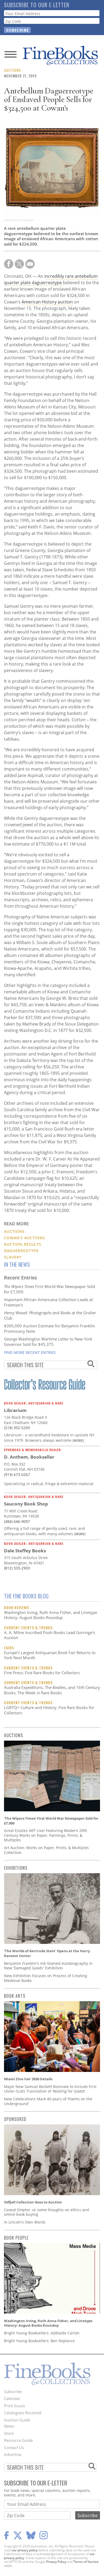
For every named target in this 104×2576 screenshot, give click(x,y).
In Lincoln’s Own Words (25, 2222)
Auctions (12, 70)
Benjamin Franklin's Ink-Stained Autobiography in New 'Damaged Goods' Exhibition (48, 1966)
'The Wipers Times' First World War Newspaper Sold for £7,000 (51, 1821)
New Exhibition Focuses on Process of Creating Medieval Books (46, 1978)
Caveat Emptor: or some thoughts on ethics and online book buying (47, 2212)
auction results (23, 1244)
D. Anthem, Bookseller (29, 1457)
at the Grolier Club (50, 1315)
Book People (16, 2238)
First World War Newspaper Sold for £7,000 (49, 1289)
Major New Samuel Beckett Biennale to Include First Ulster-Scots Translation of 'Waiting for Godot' (50, 2089)
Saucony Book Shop (26, 1504)
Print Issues (15, 2406)
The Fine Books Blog (26, 1596)
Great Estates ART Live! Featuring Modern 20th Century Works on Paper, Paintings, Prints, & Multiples (46, 1835)
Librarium (15, 1410)
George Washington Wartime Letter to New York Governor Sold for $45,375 (48, 1342)
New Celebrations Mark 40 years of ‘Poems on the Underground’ (48, 2101)
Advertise (13, 2454)
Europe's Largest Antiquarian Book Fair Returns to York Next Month (50, 1655)
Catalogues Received (23, 2413)
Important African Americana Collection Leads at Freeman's (48, 1302)
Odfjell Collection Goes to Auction (33, 2202)
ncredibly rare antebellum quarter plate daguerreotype (51, 279)
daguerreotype (21, 1251)
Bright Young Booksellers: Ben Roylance (39, 2341)
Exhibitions (16, 1868)
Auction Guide (17, 2420)
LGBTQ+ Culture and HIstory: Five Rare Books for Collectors (49, 1710)
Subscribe (13, 2391)
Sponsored (15, 2119)
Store (9, 2433)
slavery (13, 1257)
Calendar (12, 2398)
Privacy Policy (56, 2562)
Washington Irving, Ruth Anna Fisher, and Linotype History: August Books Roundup (51, 1615)
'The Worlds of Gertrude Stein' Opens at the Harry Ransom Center (47, 1953)
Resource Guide (18, 2440)
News (9, 2426)
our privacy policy (25, 2550)
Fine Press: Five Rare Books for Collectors (42, 1673)
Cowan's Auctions (25, 1238)
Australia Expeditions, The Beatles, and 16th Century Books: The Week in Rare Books (52, 1690)
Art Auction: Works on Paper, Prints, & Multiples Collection (46, 1850)
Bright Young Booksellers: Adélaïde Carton (42, 2333)
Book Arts (15, 1996)
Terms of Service (86, 2562)
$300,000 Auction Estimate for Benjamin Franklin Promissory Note (49, 1328)
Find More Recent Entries (30, 1352)
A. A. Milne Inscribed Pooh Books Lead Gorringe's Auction (49, 1635)
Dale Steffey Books (25, 1551)
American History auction (47, 302)
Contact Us (14, 2447)
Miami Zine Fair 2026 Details (28, 2079)
